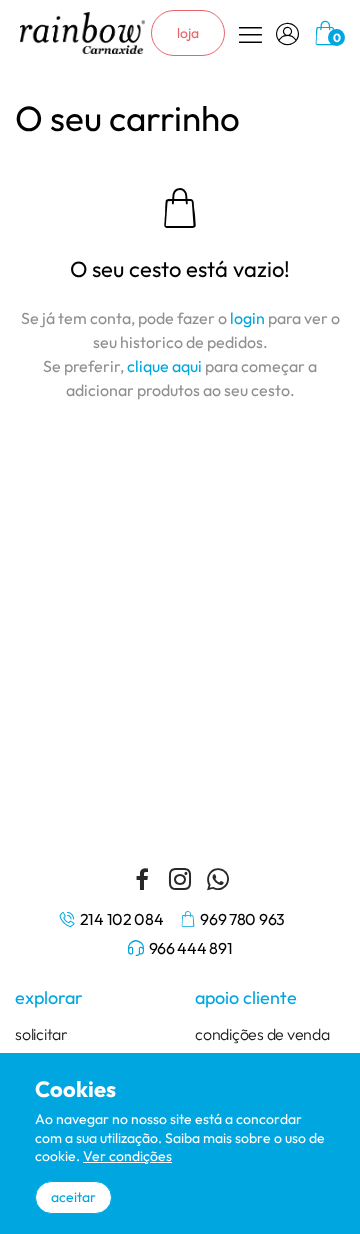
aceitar (73, 1197)
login (247, 318)
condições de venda (262, 1034)
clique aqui (164, 366)
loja (188, 33)
